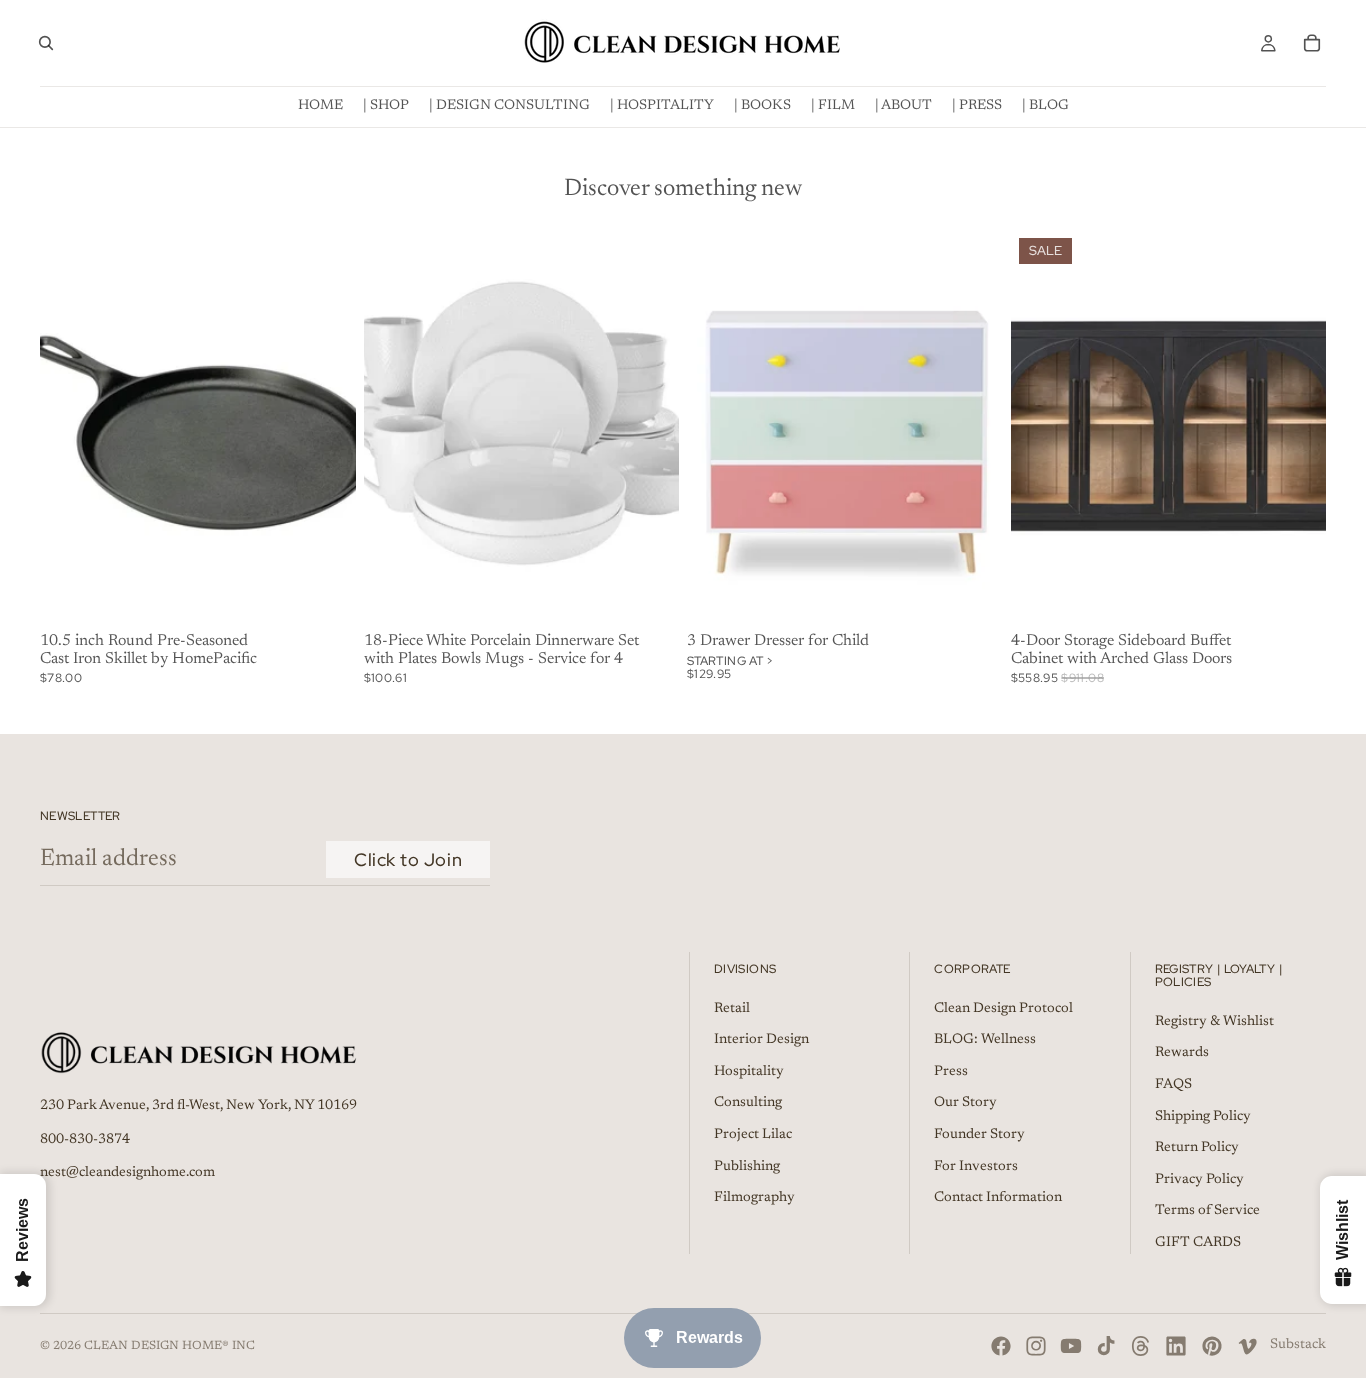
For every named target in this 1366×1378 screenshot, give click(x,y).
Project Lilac (753, 1134)
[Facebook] (1001, 1346)
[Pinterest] (1212, 1346)
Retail (732, 1008)
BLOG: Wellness (985, 1040)
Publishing (747, 1166)
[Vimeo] (1247, 1346)
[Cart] (1312, 43)
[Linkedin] (1176, 1346)
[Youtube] (1071, 1346)
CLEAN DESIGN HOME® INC (169, 1346)
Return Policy (1197, 1148)
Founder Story (979, 1134)
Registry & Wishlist (1214, 1021)
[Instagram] (1036, 1346)
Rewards (1182, 1053)
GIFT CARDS (1198, 1242)
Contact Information (998, 1198)
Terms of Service (1207, 1211)
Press (951, 1071)
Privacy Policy (1199, 1179)
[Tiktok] (1106, 1346)
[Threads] (1141, 1346)
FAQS (1173, 1084)
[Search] (46, 43)
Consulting (748, 1103)
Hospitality (749, 1071)
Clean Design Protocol (1003, 1008)
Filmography (754, 1198)
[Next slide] (649, 428)
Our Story (965, 1103)
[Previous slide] (394, 428)
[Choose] (972, 594)
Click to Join (408, 859)
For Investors (976, 1166)
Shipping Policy (1203, 1116)
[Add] (325, 594)
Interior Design (761, 1040)
